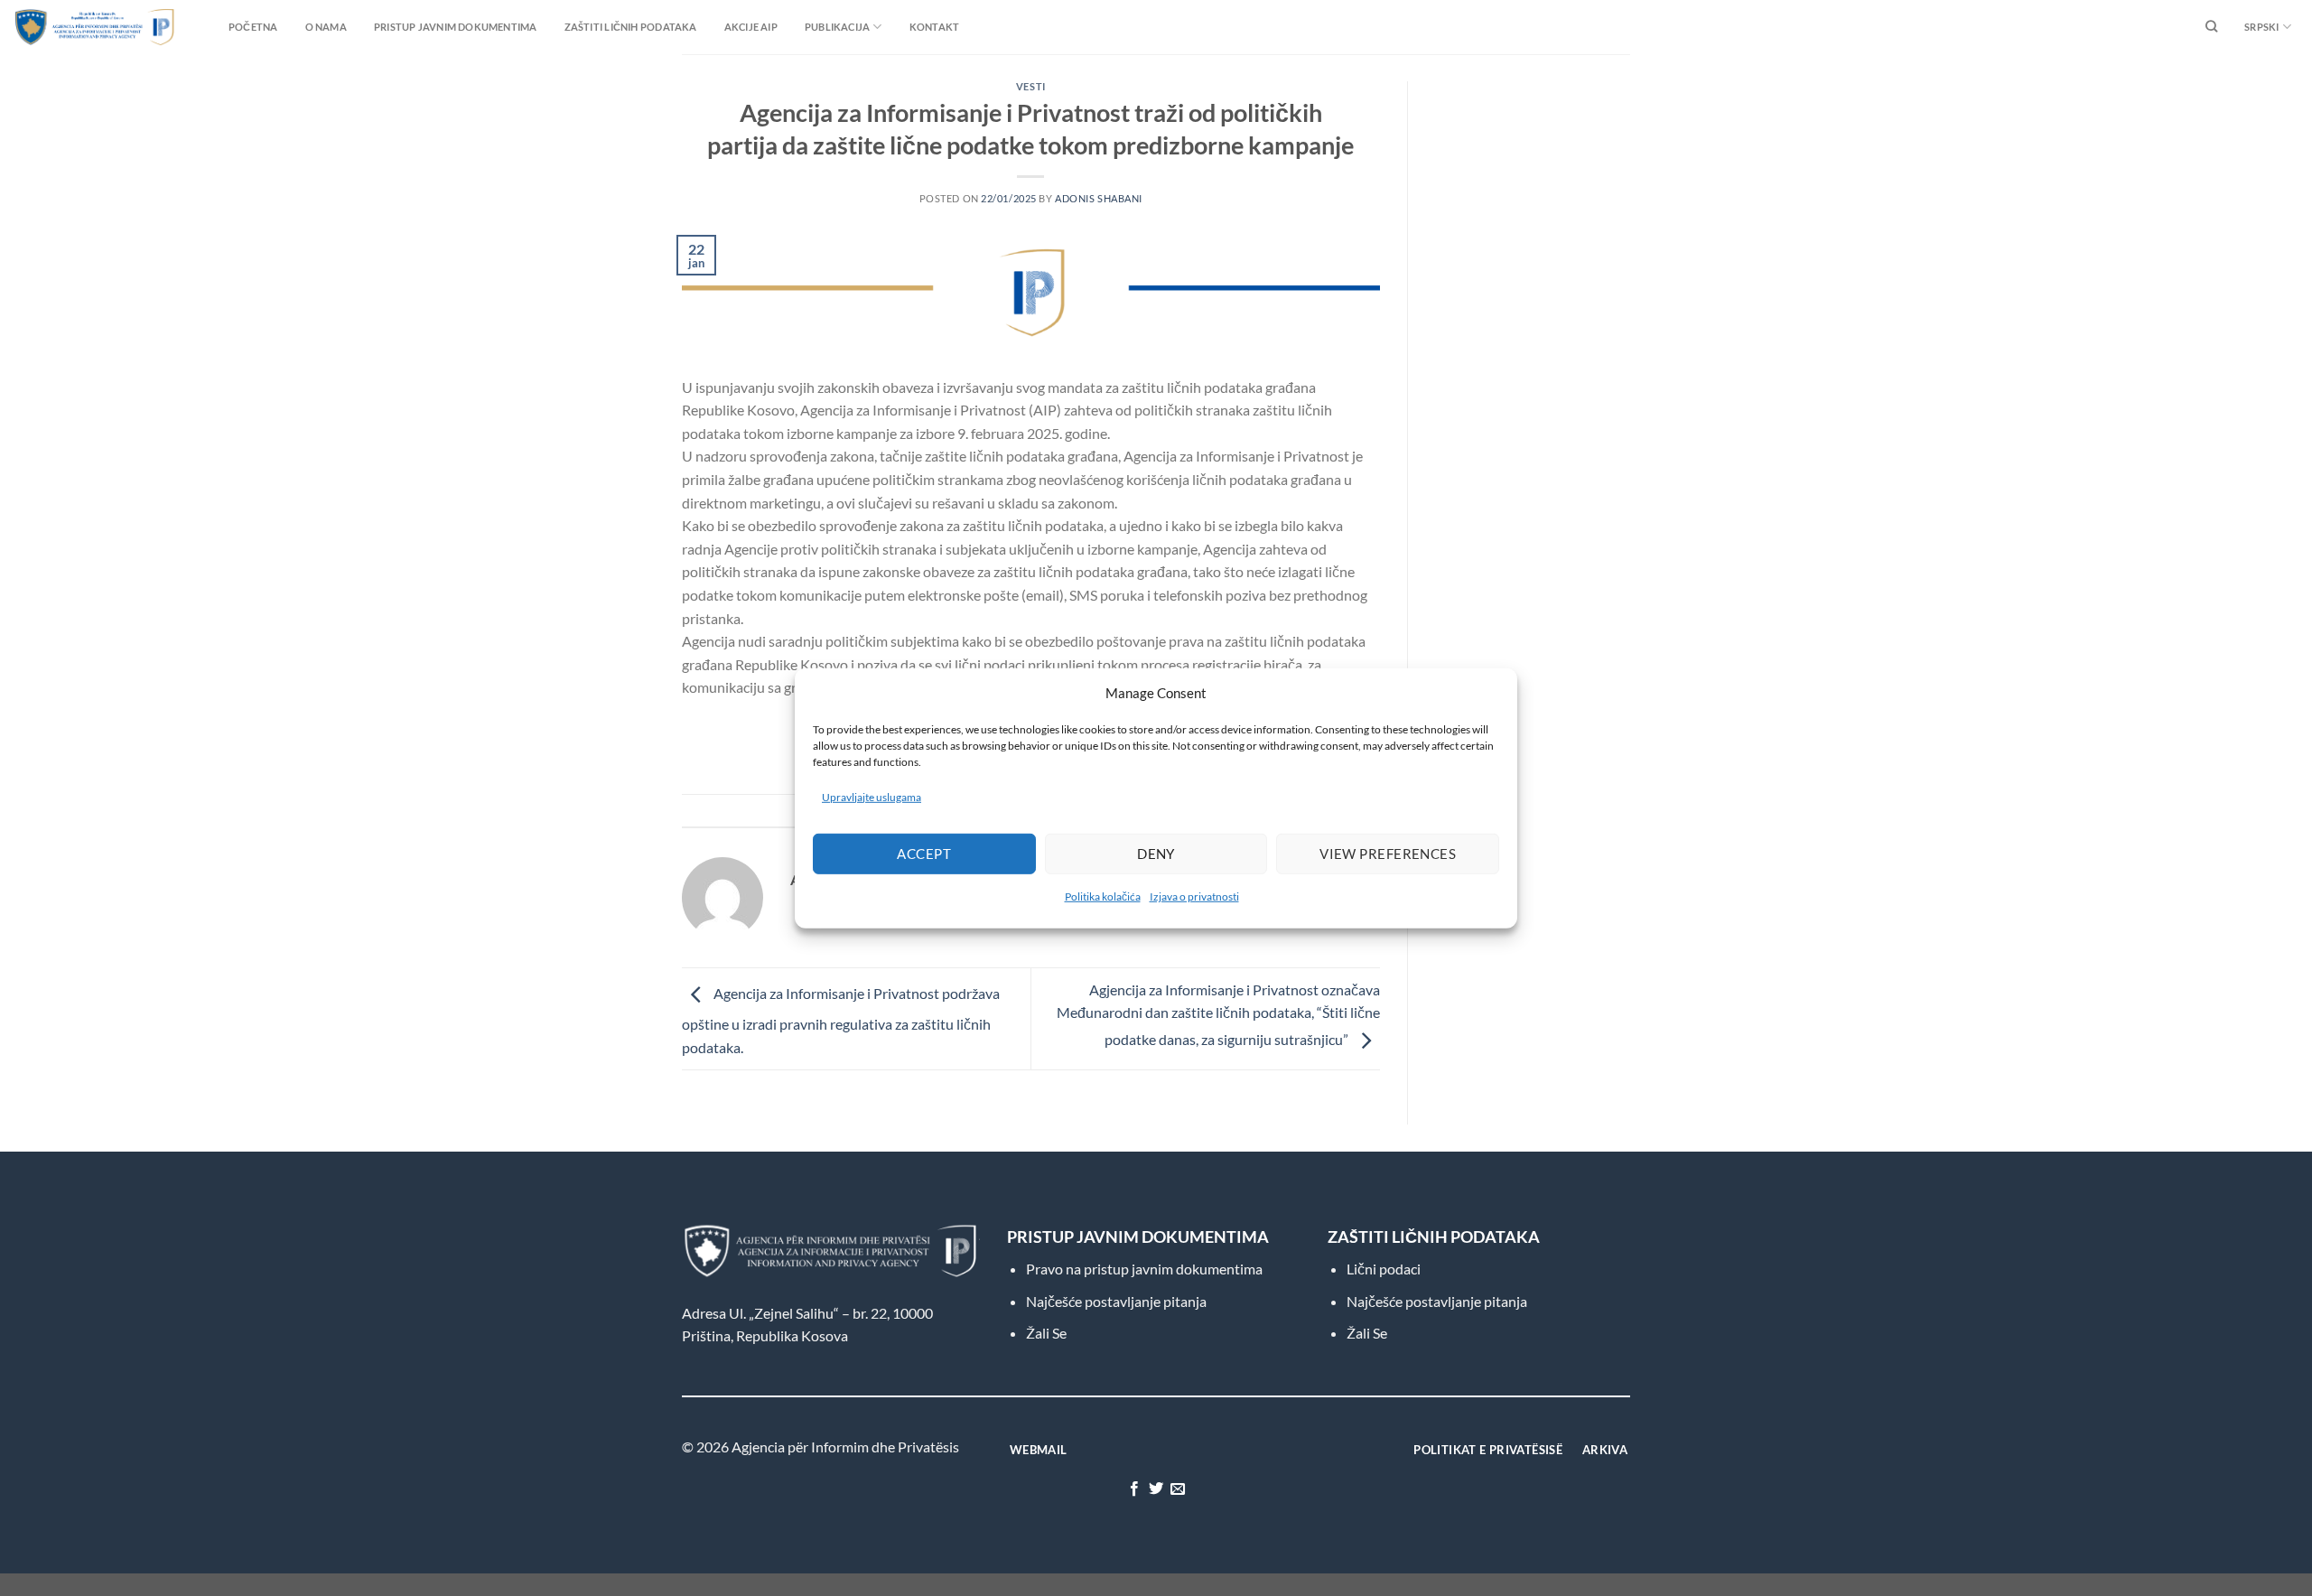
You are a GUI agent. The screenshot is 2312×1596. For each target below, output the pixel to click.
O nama (326, 27)
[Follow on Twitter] (1156, 1489)
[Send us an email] (1178, 1489)
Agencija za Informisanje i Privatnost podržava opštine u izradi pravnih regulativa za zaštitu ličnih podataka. (841, 1020)
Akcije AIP (751, 27)
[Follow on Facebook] (1133, 1489)
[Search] (2211, 27)
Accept (924, 854)
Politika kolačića (1103, 896)
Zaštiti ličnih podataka (631, 27)
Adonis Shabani (1099, 198)
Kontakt (935, 27)
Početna (253, 27)
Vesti (1031, 86)
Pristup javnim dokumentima (456, 27)
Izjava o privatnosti (1194, 896)
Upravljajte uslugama (872, 796)
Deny (1156, 854)
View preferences (1388, 854)
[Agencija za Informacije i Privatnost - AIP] (59, 27)
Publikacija (837, 27)
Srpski (2261, 27)
